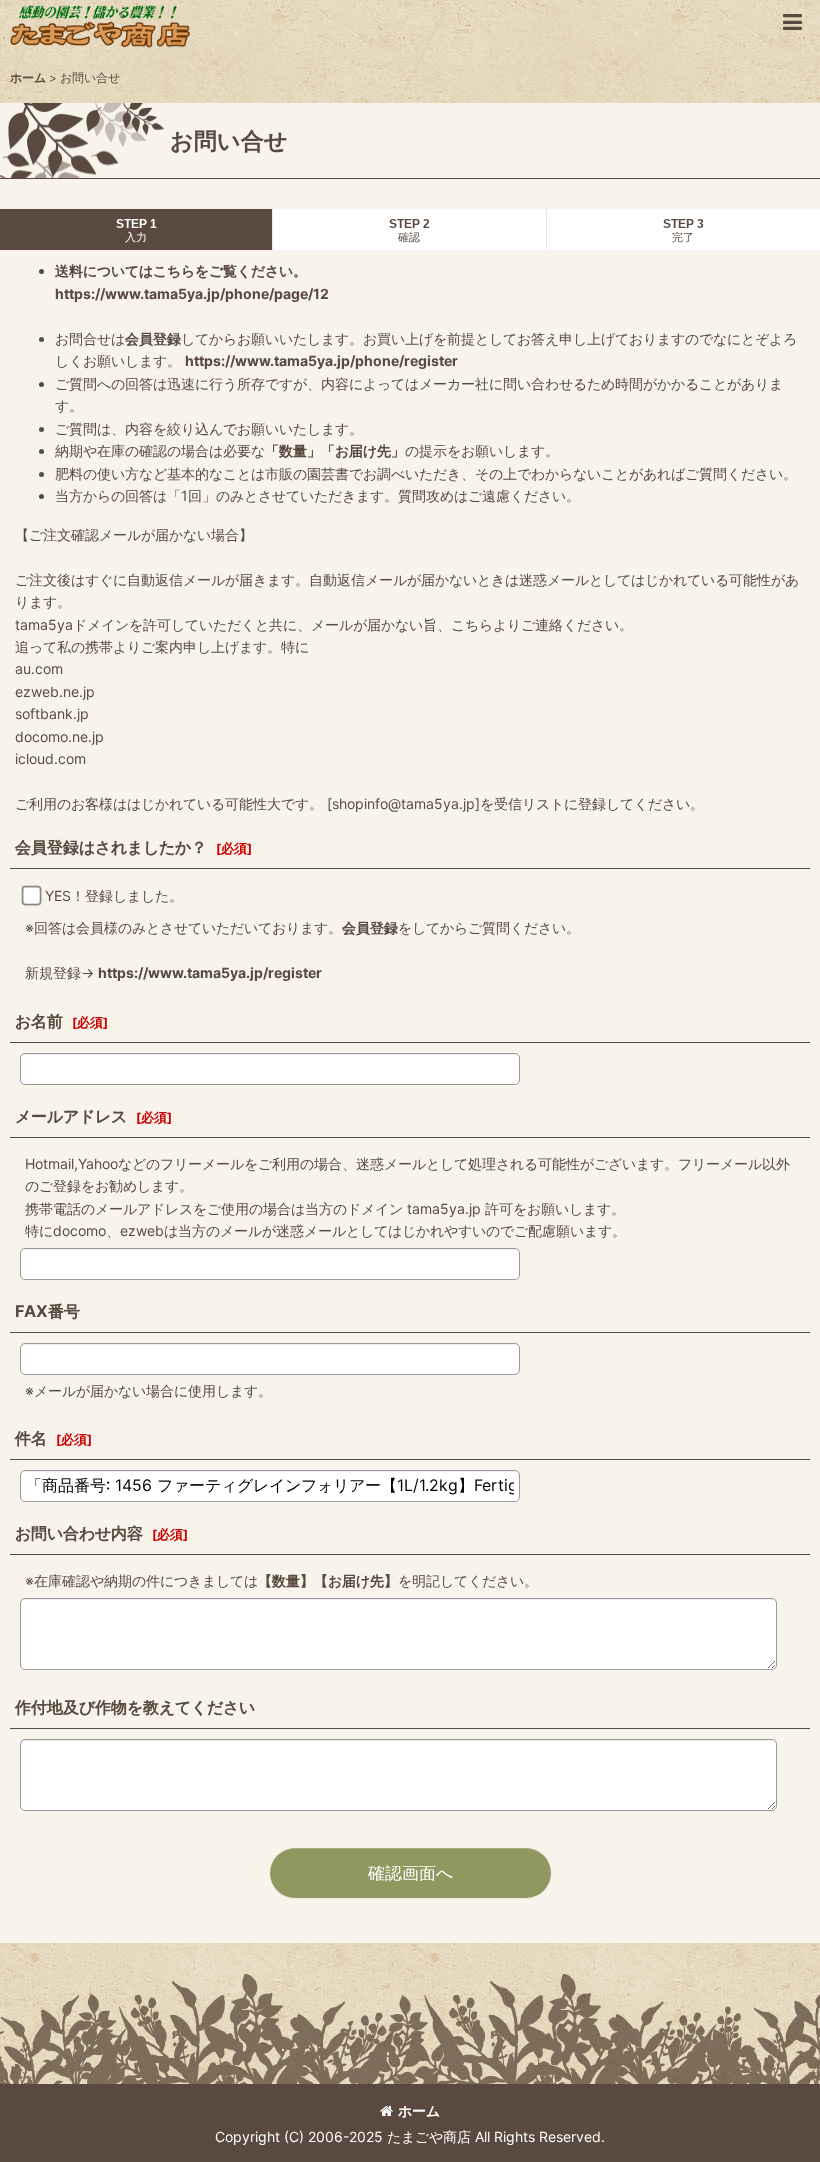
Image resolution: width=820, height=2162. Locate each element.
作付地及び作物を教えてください (135, 1707)
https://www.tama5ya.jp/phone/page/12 (192, 293)
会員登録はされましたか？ (111, 847)
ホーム (419, 2110)
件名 (31, 1438)
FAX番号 (47, 1311)
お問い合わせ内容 (79, 1533)
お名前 (39, 1021)
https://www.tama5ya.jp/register (210, 972)
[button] (792, 22)
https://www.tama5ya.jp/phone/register (321, 360)
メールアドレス (71, 1116)
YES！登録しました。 (114, 895)
